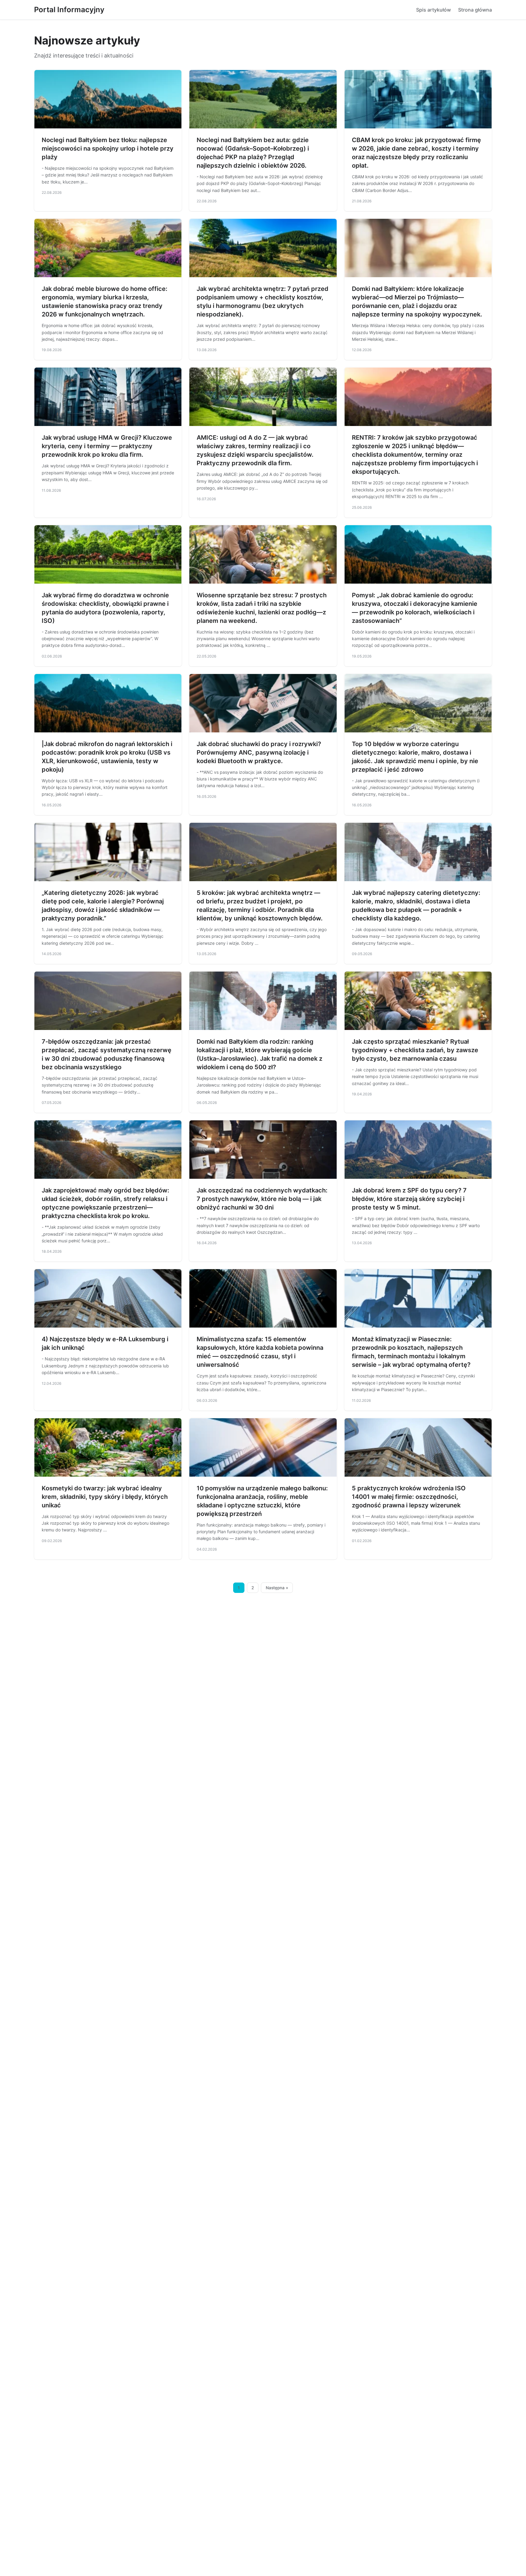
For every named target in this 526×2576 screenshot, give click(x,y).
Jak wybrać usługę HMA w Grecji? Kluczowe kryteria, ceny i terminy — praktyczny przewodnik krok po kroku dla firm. (107, 446)
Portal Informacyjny (69, 10)
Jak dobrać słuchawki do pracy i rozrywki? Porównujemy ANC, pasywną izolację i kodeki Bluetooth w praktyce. (259, 752)
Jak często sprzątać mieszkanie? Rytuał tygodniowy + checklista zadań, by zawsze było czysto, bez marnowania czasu (415, 1050)
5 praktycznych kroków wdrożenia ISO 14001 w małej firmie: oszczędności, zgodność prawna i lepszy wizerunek (409, 1497)
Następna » (277, 1588)
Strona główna (475, 10)
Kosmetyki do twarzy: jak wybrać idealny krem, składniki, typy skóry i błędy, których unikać (105, 1497)
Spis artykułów (433, 10)
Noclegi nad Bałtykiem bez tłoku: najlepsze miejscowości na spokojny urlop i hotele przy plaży (108, 148)
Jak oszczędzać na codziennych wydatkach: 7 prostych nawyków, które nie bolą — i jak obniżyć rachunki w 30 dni (262, 1199)
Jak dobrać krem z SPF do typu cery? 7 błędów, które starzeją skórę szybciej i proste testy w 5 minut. (409, 1199)
